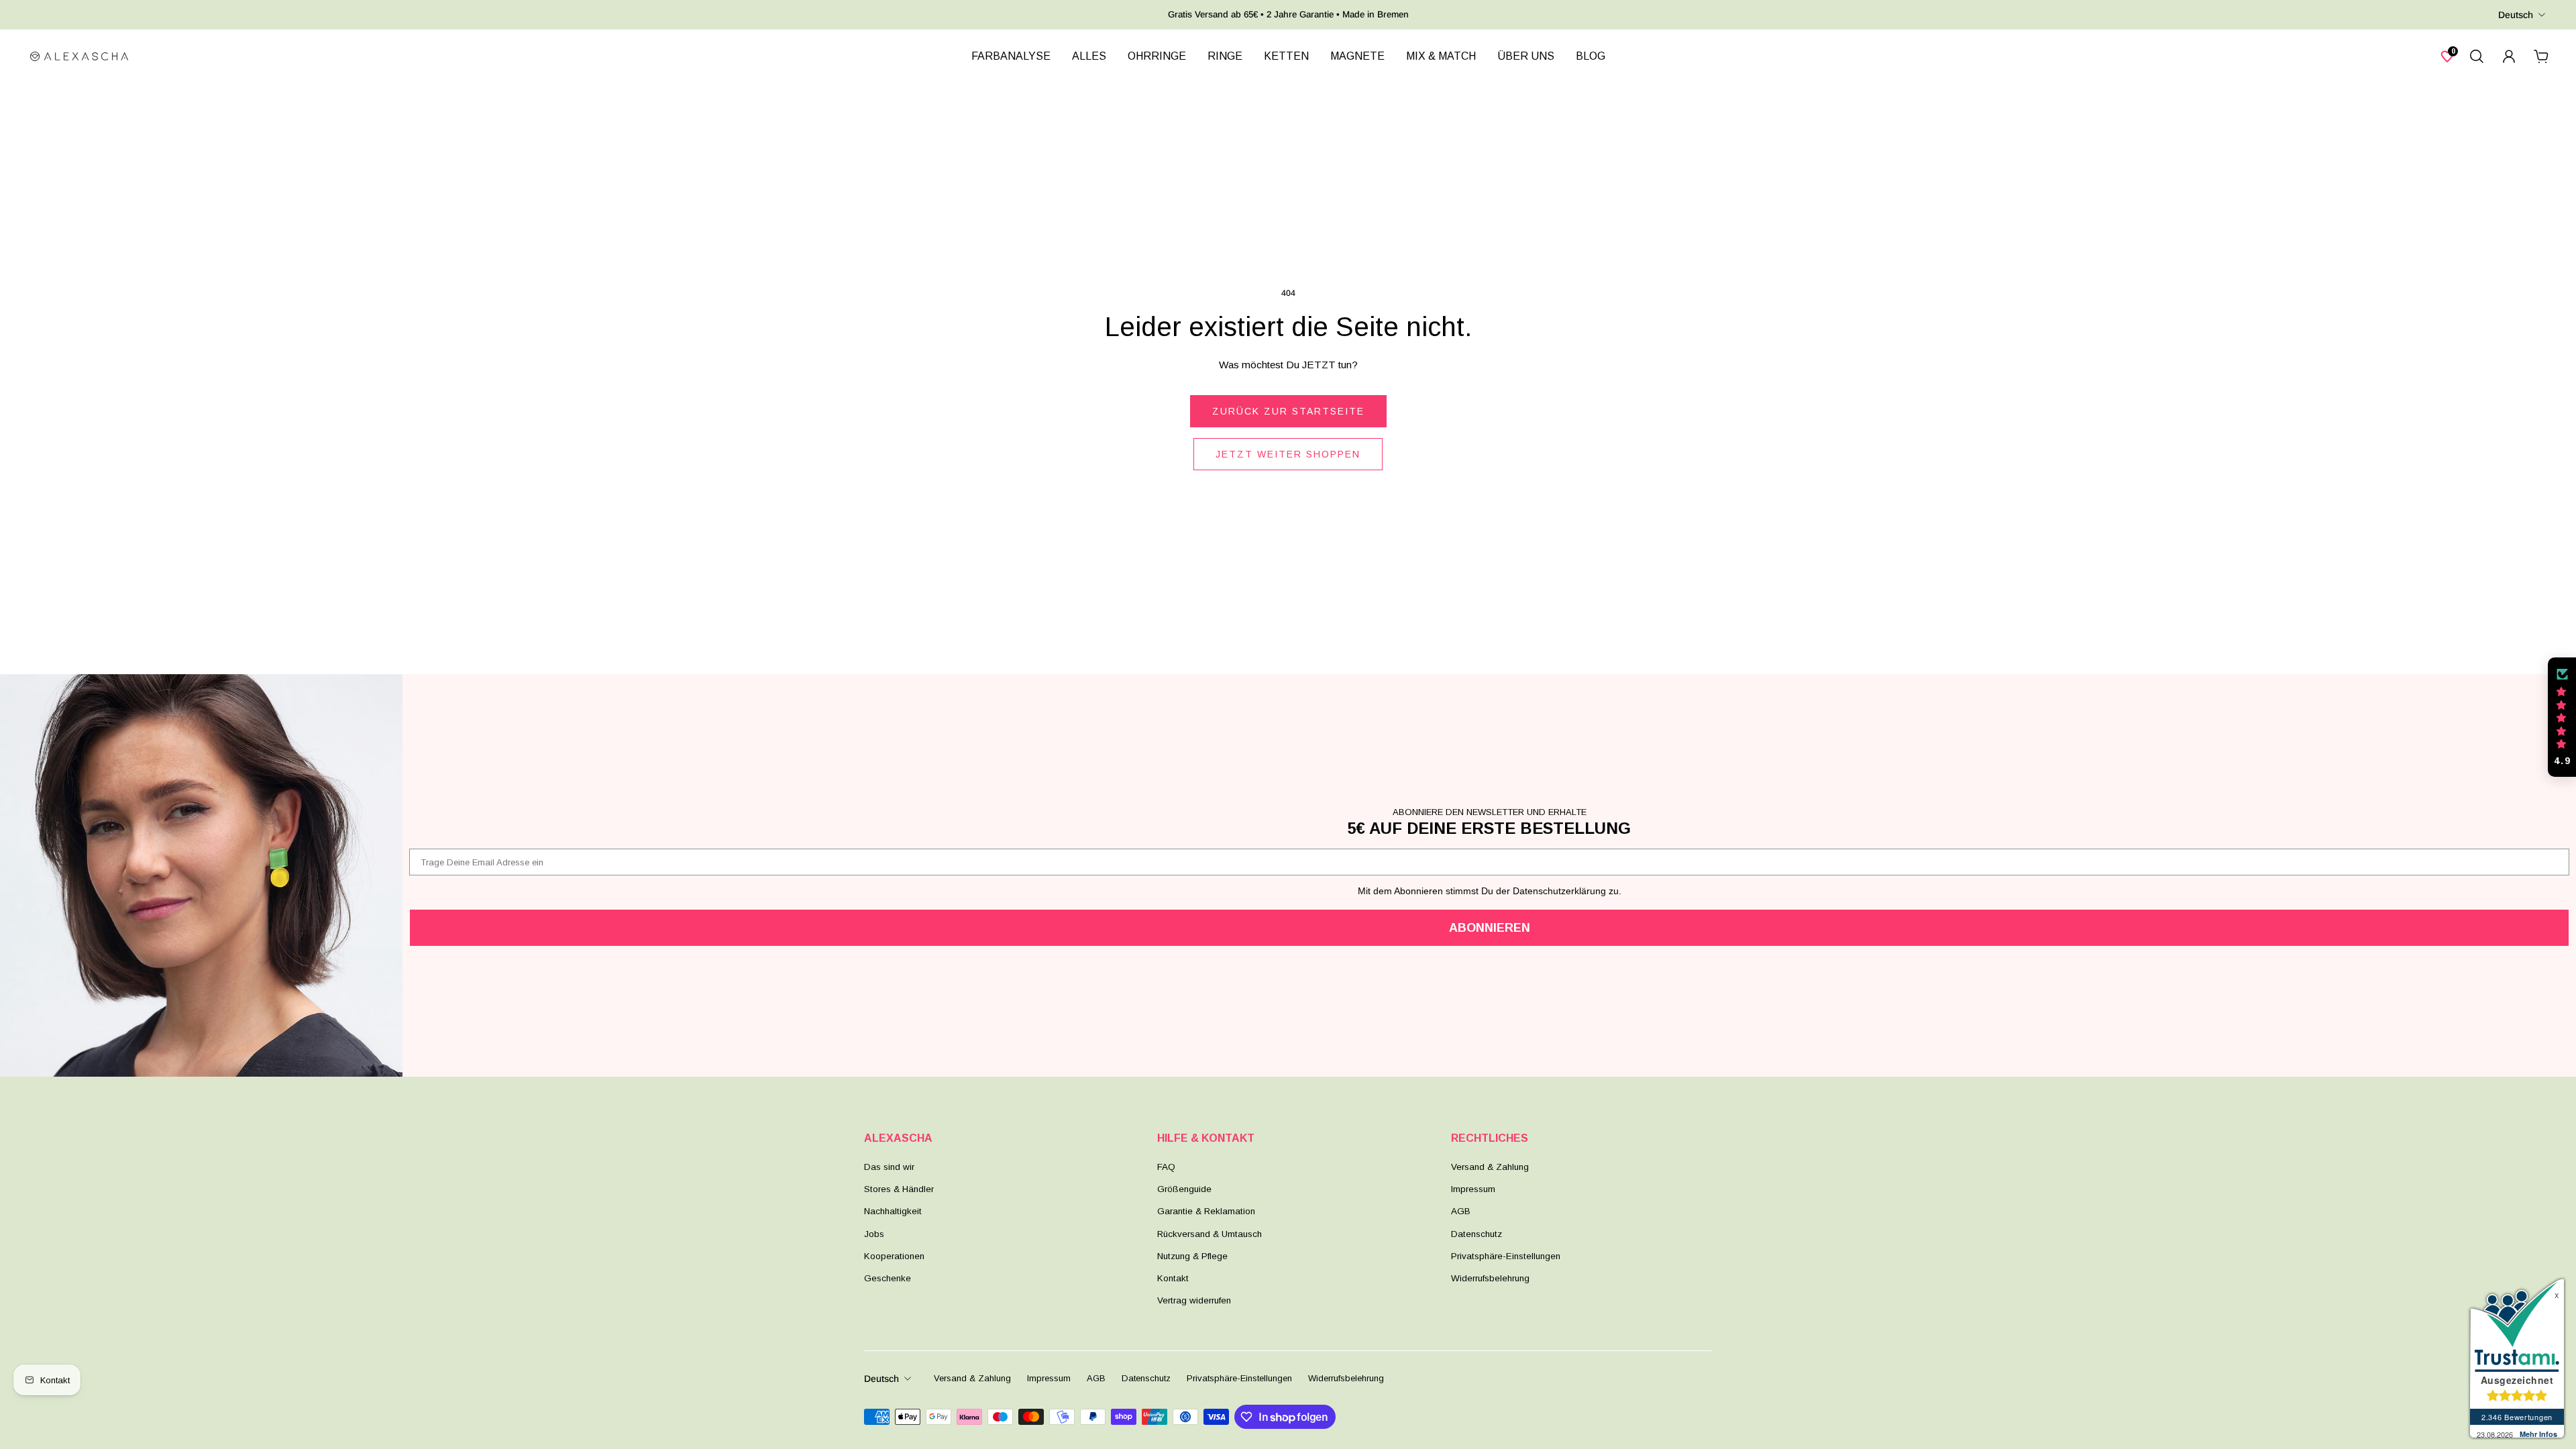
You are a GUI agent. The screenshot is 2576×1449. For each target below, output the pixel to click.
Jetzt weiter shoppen (1288, 454)
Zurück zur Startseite (1288, 411)
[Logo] (79, 56)
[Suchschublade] (2477, 56)
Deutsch (2516, 15)
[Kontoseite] (2509, 56)
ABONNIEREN (1490, 928)
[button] (2562, 717)
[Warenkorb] (2541, 56)
